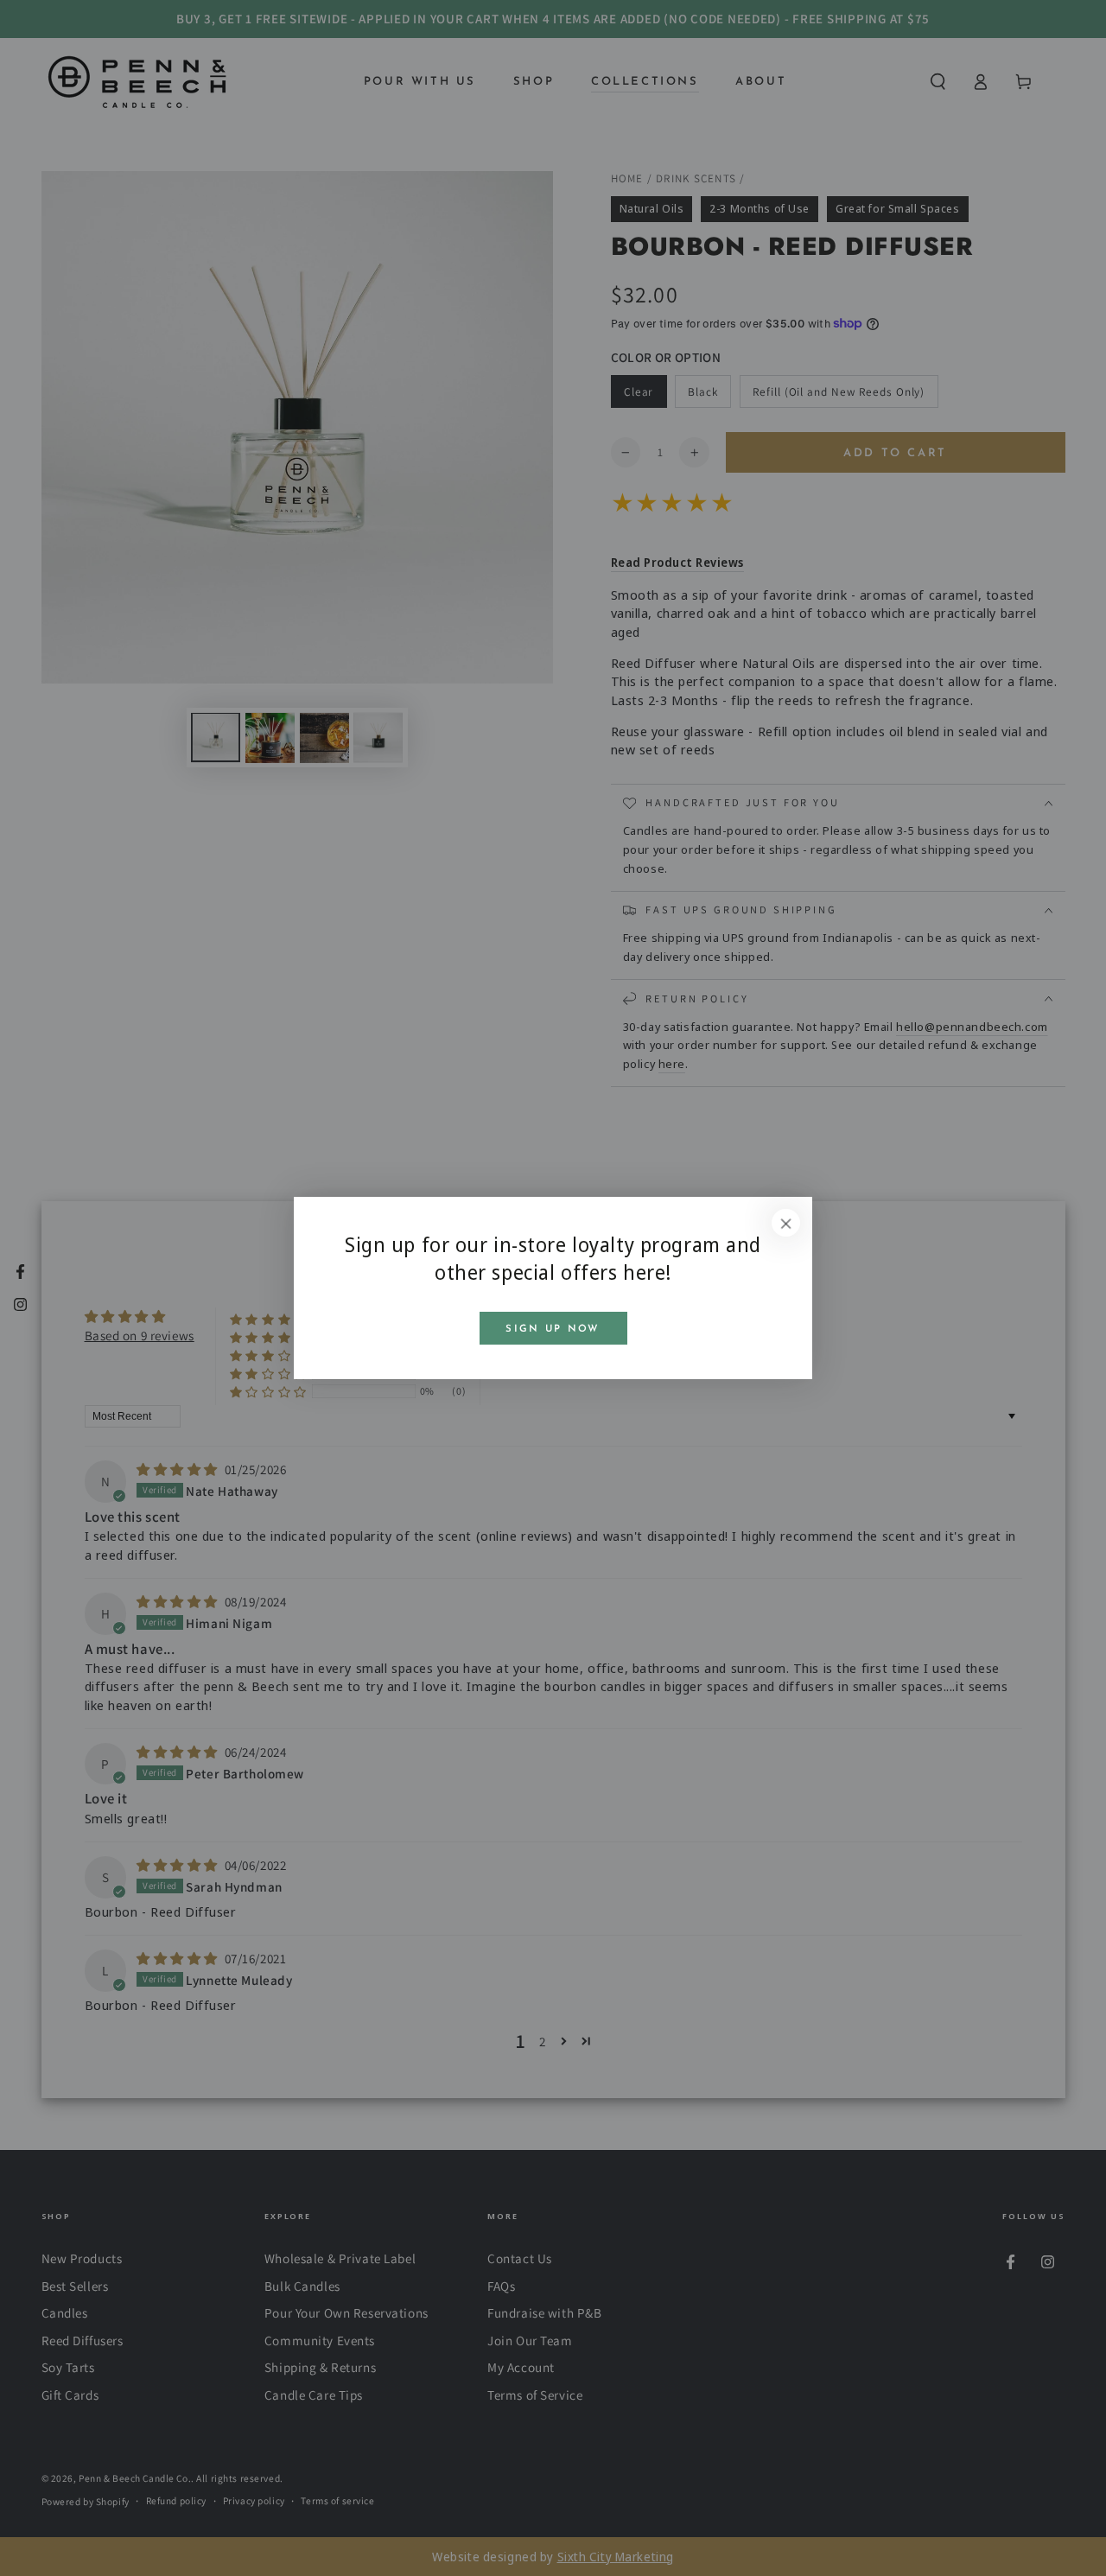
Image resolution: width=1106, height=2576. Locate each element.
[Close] (786, 1223)
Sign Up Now (553, 1329)
